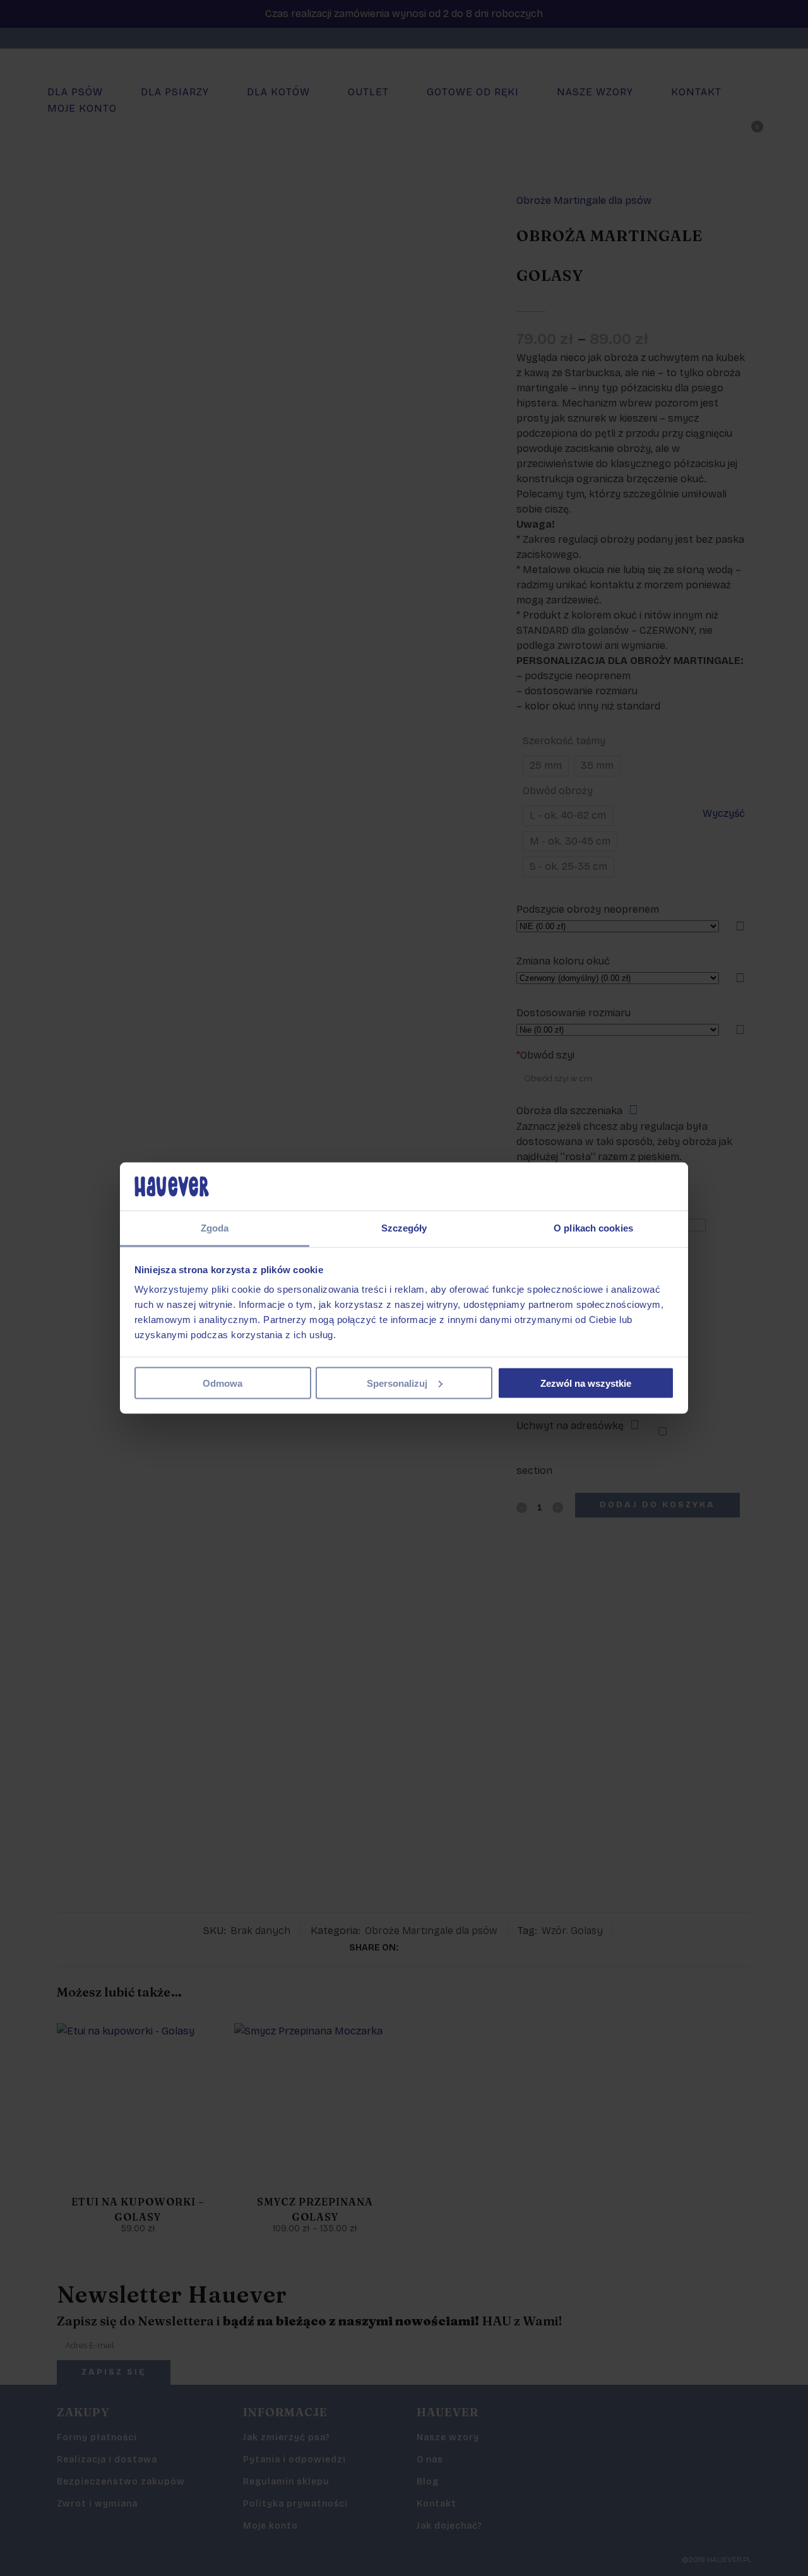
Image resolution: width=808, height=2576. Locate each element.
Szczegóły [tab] (404, 1228)
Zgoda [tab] (215, 1228)
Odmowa (223, 1383)
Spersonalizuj (397, 1383)
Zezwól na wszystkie (586, 1383)
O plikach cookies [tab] (593, 1228)
